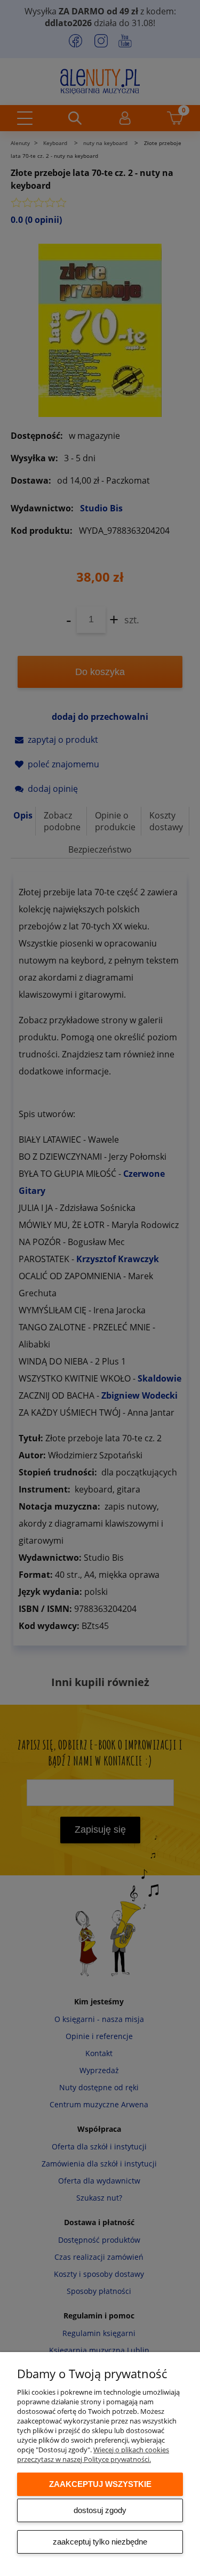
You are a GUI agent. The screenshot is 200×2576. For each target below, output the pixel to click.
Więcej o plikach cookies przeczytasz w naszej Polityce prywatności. (93, 2454)
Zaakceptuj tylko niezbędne (100, 2542)
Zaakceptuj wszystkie (100, 2484)
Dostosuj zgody (100, 2510)
